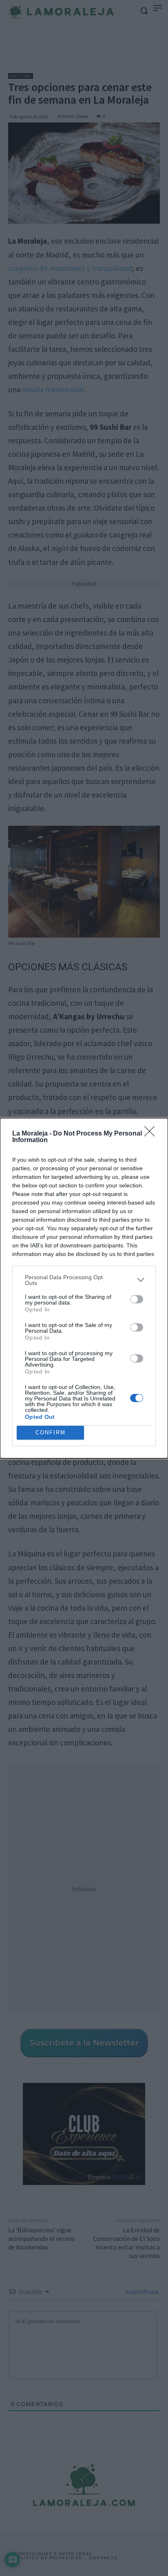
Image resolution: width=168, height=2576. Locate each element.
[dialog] (84, 1288)
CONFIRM (51, 1432)
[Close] (152, 1134)
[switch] (137, 1299)
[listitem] (84, 1280)
